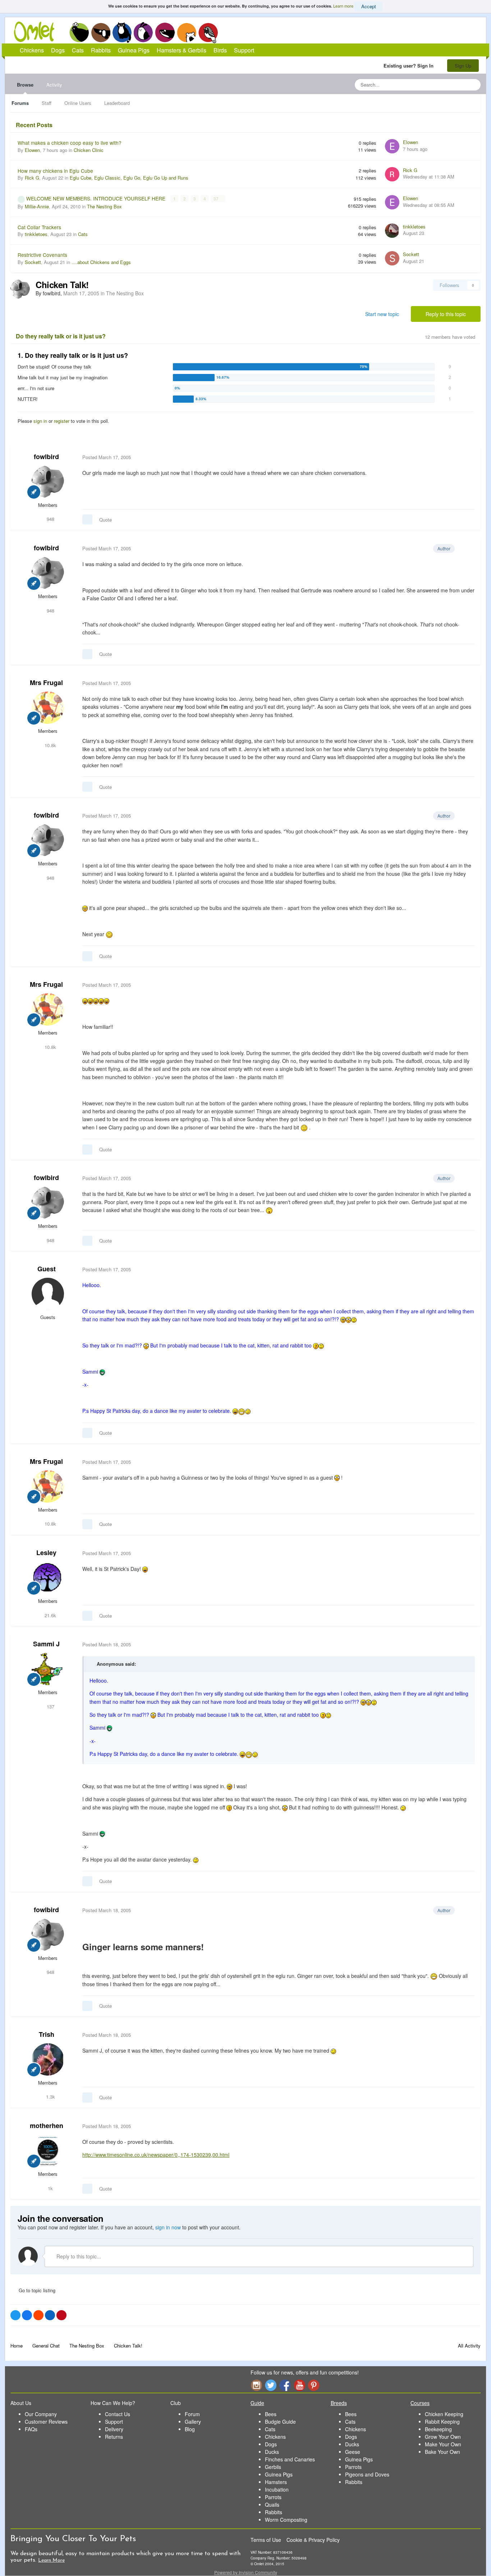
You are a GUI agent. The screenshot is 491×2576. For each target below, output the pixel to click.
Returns (114, 2437)
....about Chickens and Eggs (101, 262)
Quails (272, 2505)
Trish (47, 2034)
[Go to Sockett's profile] (392, 258)
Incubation (277, 2489)
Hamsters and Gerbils (187, 32)
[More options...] (468, 457)
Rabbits (143, 32)
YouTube (299, 2385)
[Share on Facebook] (27, 2315)
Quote (105, 520)
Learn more (343, 6)
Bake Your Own (442, 2452)
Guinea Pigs (165, 32)
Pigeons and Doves (367, 2474)
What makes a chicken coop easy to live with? (70, 143)
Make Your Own (443, 2444)
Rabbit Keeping (442, 2422)
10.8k (50, 745)
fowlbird (46, 457)
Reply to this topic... (78, 2256)
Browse (25, 85)
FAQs (31, 2429)
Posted (107, 457)
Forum (192, 2414)
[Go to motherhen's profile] (48, 2151)
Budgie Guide (280, 2422)
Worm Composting (286, 2520)
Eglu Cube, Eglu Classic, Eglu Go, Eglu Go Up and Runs (129, 178)
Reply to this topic (446, 314)
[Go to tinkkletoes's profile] (392, 231)
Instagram (256, 2385)
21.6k (50, 1615)
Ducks (272, 2452)
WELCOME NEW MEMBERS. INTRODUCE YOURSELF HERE (97, 198)
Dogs (101, 32)
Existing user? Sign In (410, 66)
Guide (257, 2403)
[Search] (473, 85)
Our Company (41, 2414)
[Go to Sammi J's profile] (48, 1669)
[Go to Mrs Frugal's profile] (48, 708)
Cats (122, 32)
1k (50, 2188)
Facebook (285, 2385)
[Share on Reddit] (38, 2315)
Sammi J (46, 1644)
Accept (369, 6)
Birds (208, 33)
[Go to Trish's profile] (48, 2059)
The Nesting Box (104, 206)
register (62, 421)
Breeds (339, 2403)
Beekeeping (438, 2429)
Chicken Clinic (89, 150)
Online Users (78, 103)
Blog (190, 2429)
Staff (47, 103)
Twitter (271, 2385)
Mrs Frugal (46, 683)
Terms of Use (266, 2540)
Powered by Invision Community (246, 2572)
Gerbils (273, 2467)
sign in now (168, 2227)
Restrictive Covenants (42, 255)
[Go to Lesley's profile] (48, 1578)
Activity (54, 85)
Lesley (46, 1553)
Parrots (273, 2497)
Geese (353, 2452)
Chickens (79, 32)
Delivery (114, 2429)
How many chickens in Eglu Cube (55, 171)
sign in (40, 421)
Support (244, 50)
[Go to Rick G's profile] (392, 174)
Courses (420, 2403)
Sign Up (463, 66)
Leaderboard (117, 103)
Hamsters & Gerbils (182, 50)
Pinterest (314, 2385)
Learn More (51, 2560)
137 (50, 1706)
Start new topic (382, 314)
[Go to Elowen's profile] (392, 146)
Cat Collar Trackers (39, 227)
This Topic (446, 85)
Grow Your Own (443, 2437)
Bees (271, 2414)
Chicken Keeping (444, 2414)
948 (50, 519)
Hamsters (276, 2482)
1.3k (50, 2097)
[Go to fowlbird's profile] (20, 289)
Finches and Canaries (290, 2459)
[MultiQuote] (87, 519)
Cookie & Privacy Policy (313, 2540)
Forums (20, 103)
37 (217, 199)
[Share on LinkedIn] (50, 2315)
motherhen (47, 2126)
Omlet (38, 32)
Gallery (193, 2422)
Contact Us (118, 2414)
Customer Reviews (46, 2422)
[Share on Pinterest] (61, 2315)
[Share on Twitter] (15, 2315)
